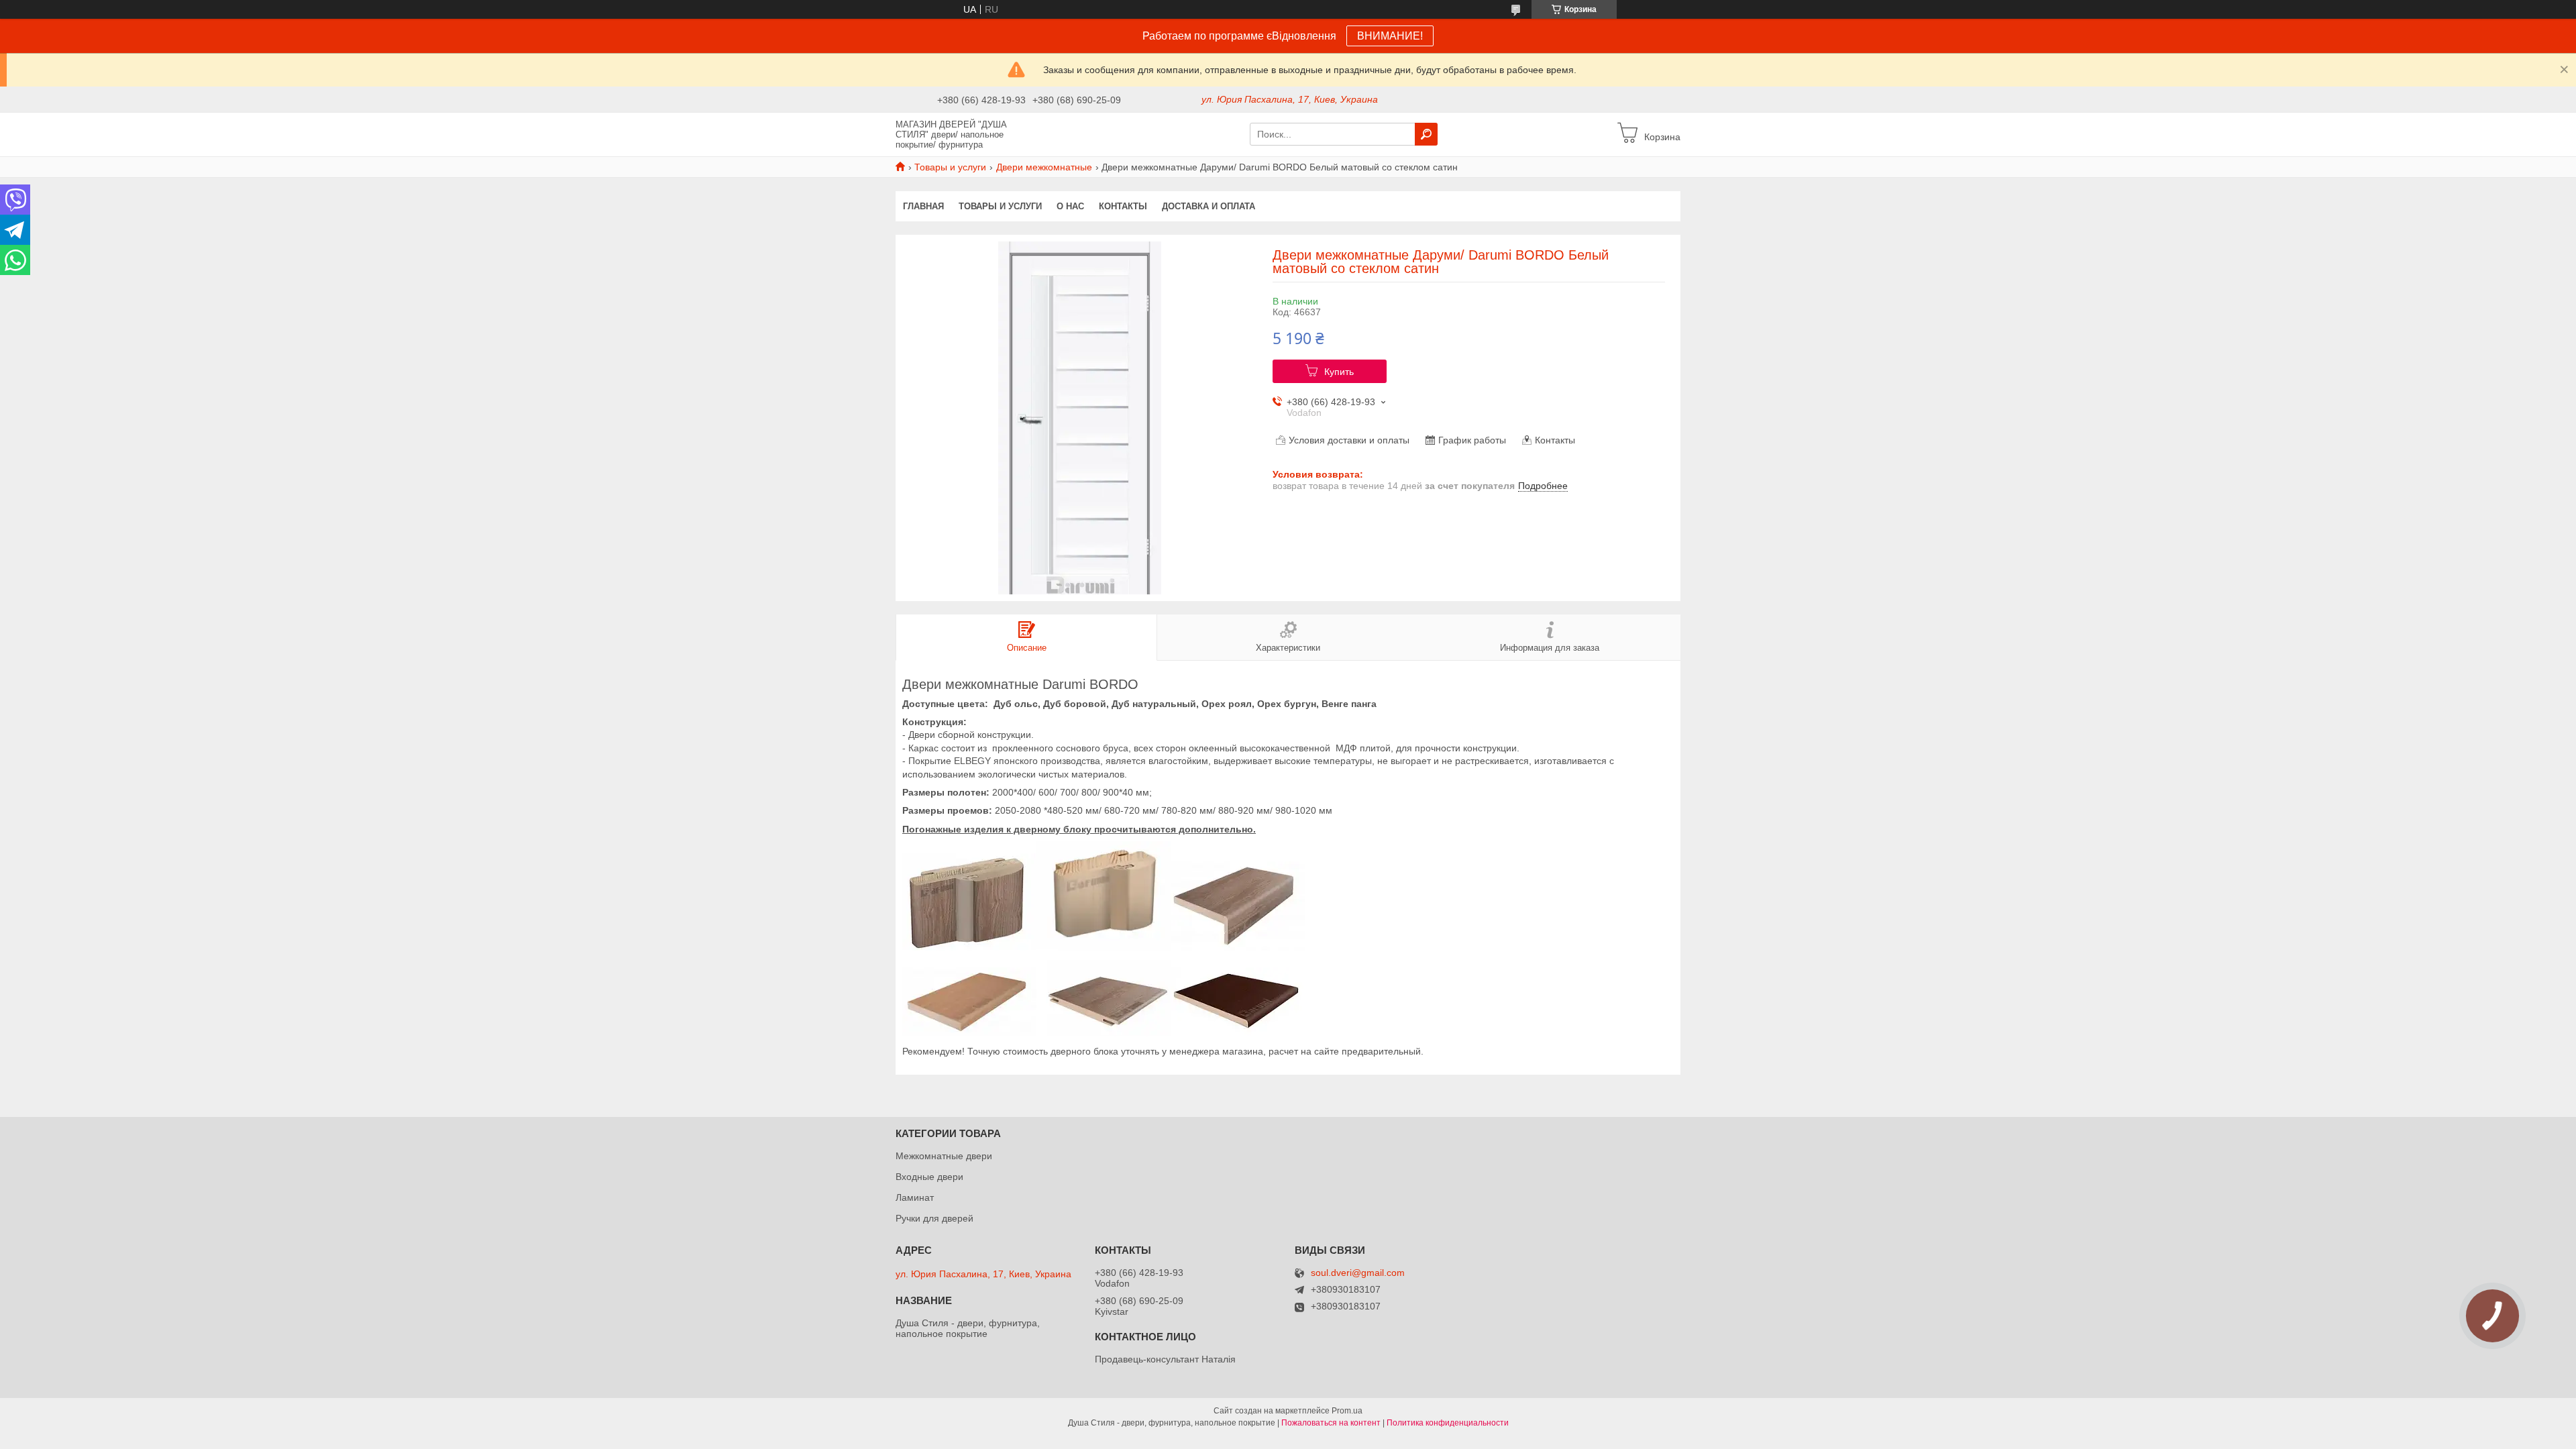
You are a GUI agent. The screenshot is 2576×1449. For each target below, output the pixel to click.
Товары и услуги (950, 167)
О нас (1070, 206)
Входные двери (929, 1177)
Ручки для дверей (934, 1218)
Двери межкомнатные (1044, 167)
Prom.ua (1347, 1411)
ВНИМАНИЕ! (1390, 36)
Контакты (1123, 206)
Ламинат (915, 1197)
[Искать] (1426, 134)
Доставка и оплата (1209, 206)
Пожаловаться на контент (1331, 1423)
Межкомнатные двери (944, 1156)
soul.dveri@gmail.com (1358, 1273)
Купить (1339, 372)
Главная (923, 206)
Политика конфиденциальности (1448, 1423)
